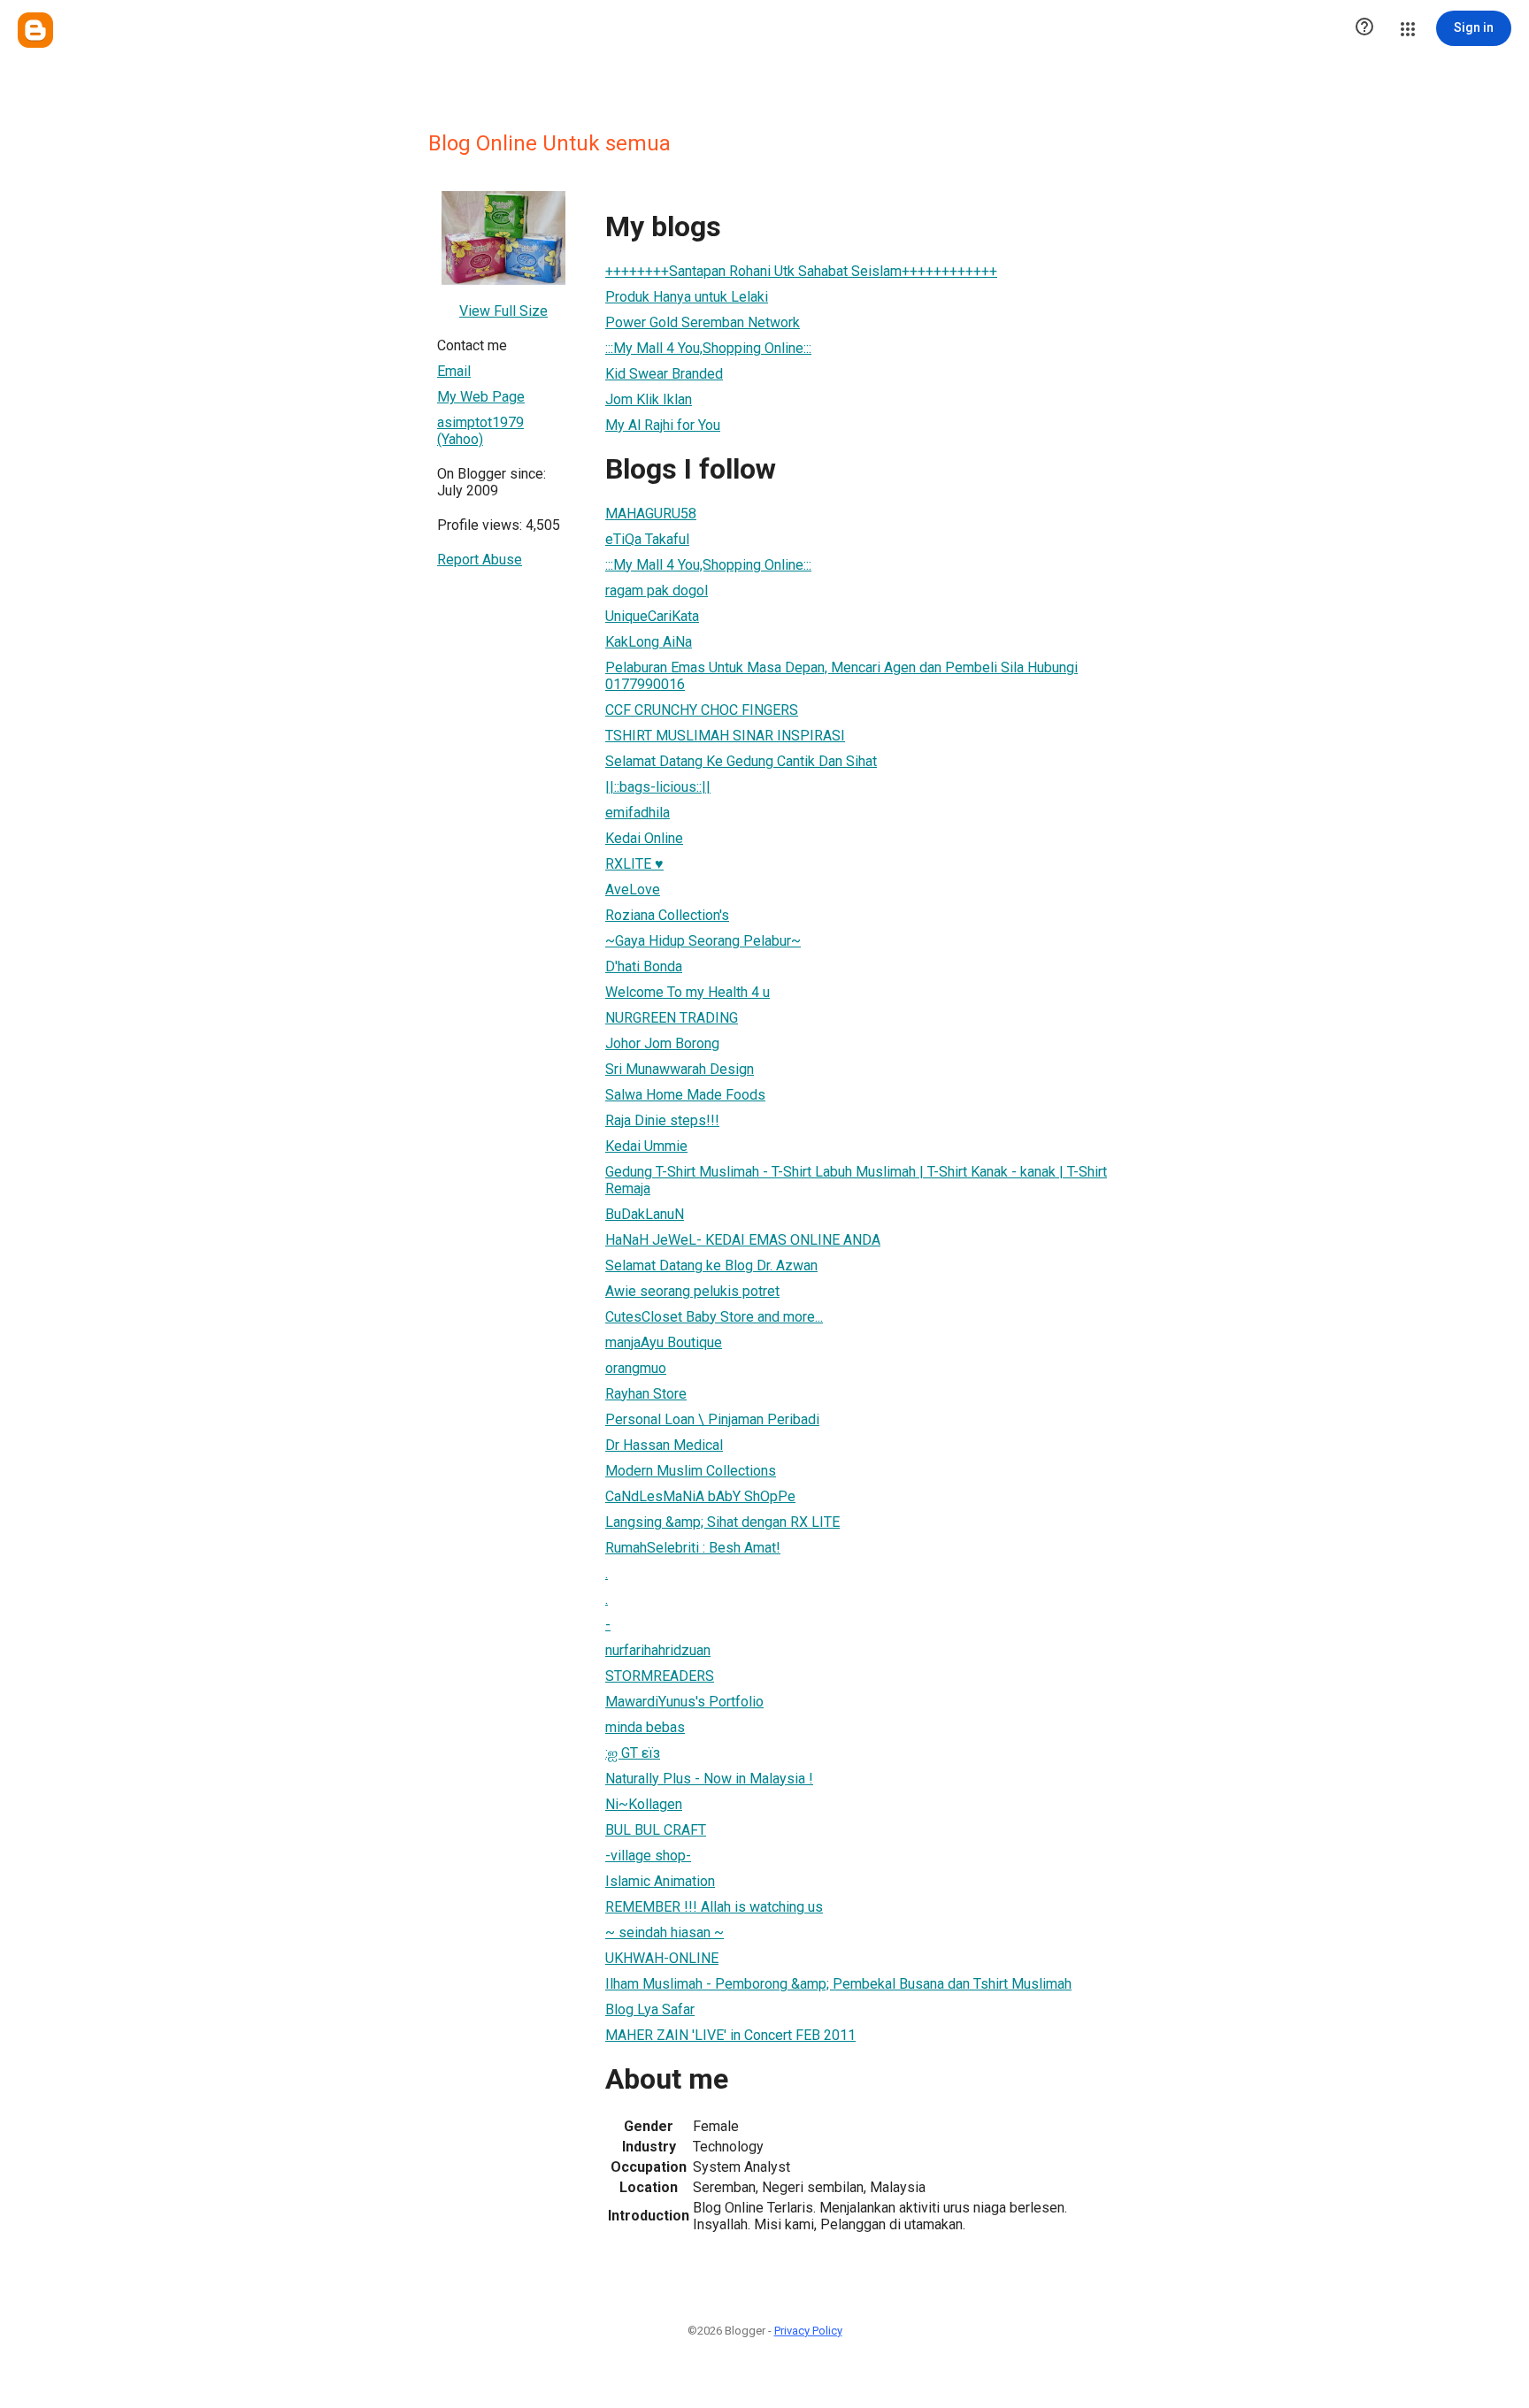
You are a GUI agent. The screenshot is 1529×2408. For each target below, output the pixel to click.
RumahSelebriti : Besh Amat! (693, 1548)
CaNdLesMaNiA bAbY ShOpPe (700, 1496)
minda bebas (645, 1727)
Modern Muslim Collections (691, 1471)
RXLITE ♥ (634, 864)
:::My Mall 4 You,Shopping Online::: (708, 348)
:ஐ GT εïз (633, 1753)
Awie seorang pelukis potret (692, 1291)
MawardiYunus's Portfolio (684, 1702)
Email (454, 371)
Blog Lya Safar (650, 2009)
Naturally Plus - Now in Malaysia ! (709, 1779)
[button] (1364, 28)
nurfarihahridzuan (658, 1650)
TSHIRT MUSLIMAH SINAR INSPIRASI (725, 736)
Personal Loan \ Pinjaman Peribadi (712, 1419)
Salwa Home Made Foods (685, 1095)
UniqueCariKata (652, 616)
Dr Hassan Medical (664, 1445)
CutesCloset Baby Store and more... (714, 1317)
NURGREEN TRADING (672, 1018)
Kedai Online (644, 838)
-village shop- (648, 1856)
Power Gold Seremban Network (703, 322)
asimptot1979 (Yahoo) (480, 431)
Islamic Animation (660, 1881)
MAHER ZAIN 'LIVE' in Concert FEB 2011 (730, 2035)
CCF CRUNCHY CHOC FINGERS (702, 710)
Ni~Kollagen (644, 1804)
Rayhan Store (646, 1394)
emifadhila (638, 813)
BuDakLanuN (645, 1214)
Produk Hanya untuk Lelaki (687, 297)
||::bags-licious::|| (658, 787)
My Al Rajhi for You (663, 425)
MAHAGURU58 (651, 514)
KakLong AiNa (649, 642)
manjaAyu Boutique (664, 1342)
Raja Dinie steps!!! (662, 1120)
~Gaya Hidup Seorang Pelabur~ (703, 941)
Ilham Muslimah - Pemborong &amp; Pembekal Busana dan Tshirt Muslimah (838, 1984)
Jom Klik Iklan (649, 399)
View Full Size (503, 311)
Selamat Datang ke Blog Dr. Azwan (711, 1265)
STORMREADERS (660, 1676)
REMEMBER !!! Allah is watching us (714, 1907)
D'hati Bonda (644, 966)
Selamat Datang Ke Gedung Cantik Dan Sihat (741, 761)
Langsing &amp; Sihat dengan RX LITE (722, 1522)
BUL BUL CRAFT (656, 1830)
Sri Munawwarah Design (680, 1069)
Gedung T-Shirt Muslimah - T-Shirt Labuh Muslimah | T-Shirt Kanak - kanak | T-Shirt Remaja (856, 1180)
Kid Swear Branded (664, 374)
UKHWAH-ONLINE (662, 1958)
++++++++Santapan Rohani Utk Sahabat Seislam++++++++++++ (801, 271)
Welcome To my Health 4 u (688, 992)
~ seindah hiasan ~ (665, 1933)
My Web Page (481, 397)
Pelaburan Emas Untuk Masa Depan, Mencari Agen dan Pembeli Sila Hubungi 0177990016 (841, 676)
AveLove (633, 890)
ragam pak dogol (657, 590)
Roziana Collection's (667, 915)
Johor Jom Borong (662, 1043)
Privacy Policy (808, 2331)
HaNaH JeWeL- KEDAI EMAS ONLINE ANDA (743, 1240)
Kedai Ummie (646, 1146)
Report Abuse (480, 560)
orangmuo (636, 1368)
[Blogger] (35, 30)
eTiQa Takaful (647, 539)
